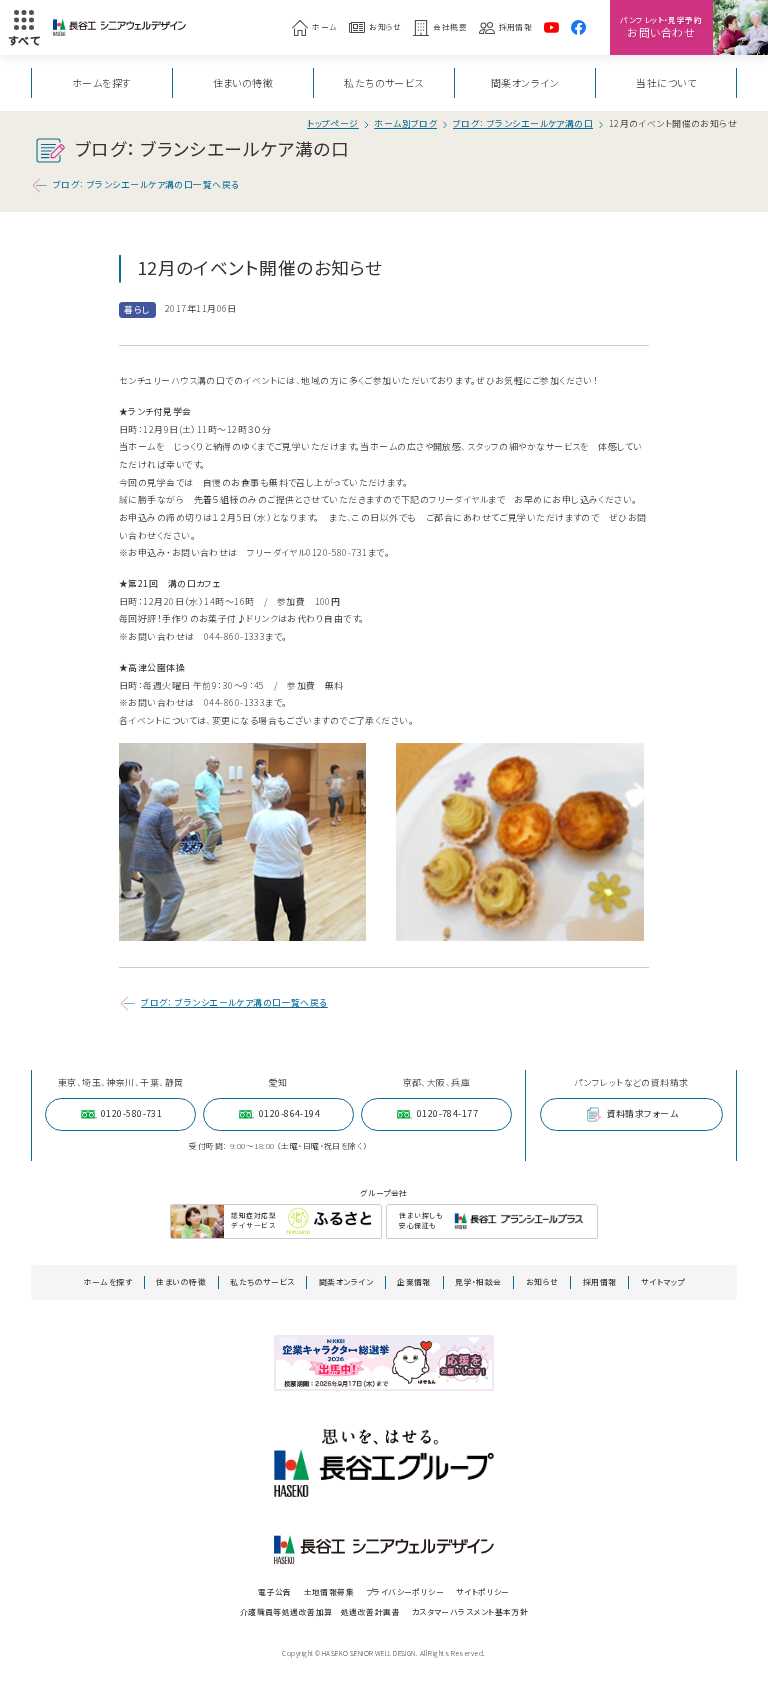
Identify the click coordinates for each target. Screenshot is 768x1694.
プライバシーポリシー (405, 1591)
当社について (666, 82)
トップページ (333, 124)
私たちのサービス (384, 82)
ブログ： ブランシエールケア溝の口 (523, 124)
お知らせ (385, 26)
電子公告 (275, 1591)
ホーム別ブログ (405, 124)
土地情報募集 (329, 1591)
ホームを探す (102, 82)
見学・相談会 (478, 1281)
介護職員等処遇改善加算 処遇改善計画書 (320, 1611)
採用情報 (516, 26)
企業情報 (414, 1281)
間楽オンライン (525, 82)
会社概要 (450, 26)
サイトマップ (663, 1281)
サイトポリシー (483, 1591)
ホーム (324, 26)
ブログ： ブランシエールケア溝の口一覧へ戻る (146, 184)
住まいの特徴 (243, 82)
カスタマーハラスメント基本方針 (470, 1611)
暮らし (137, 309)
